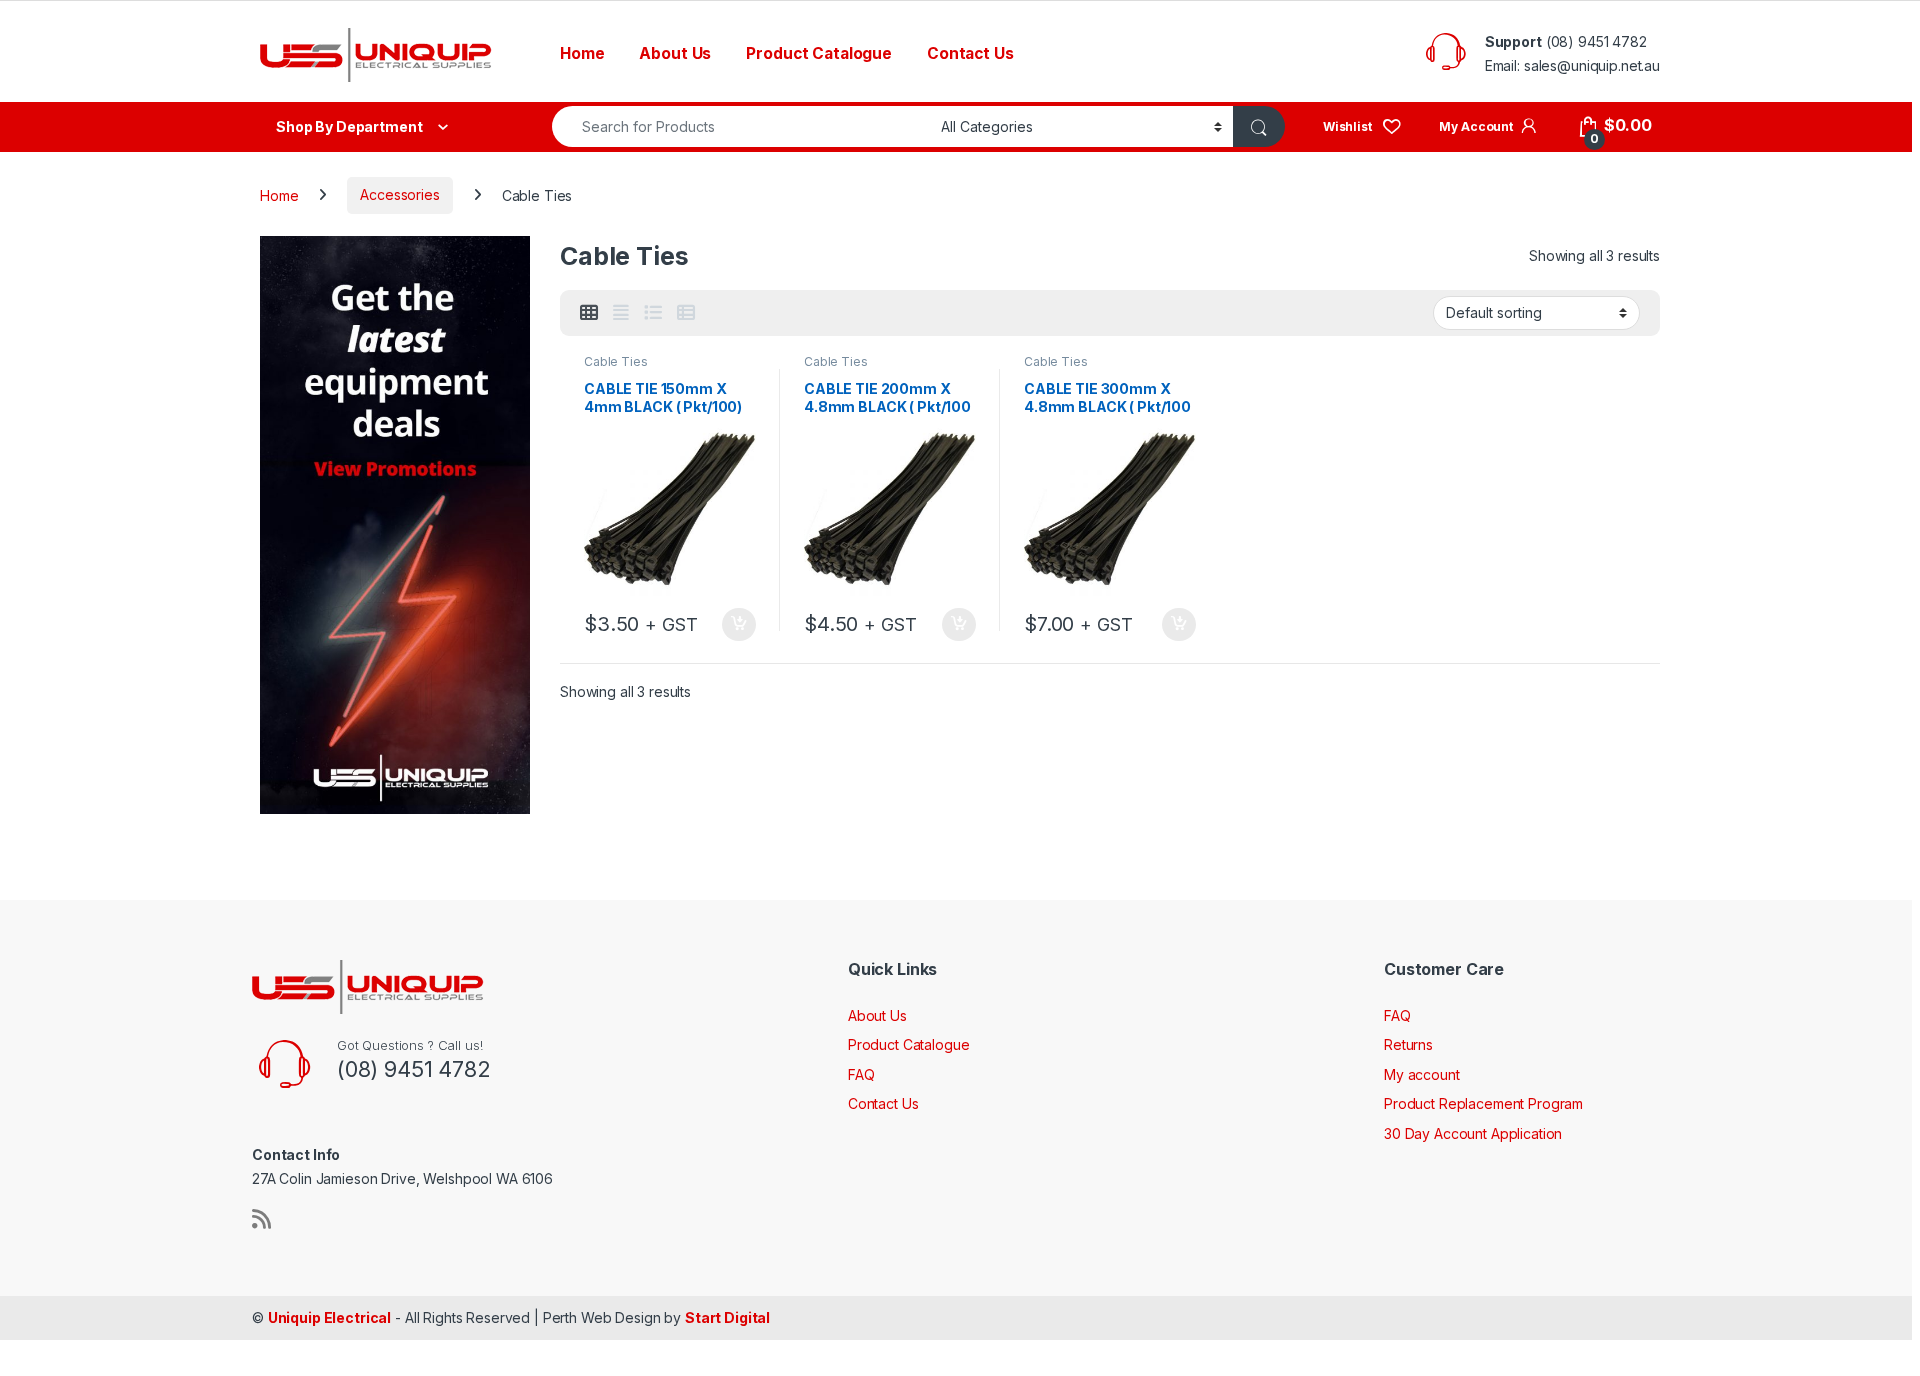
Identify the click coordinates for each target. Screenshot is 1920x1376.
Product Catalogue (819, 53)
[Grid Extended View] (621, 313)
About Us (675, 53)
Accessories (399, 194)
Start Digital (727, 1317)
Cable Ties (616, 361)
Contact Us (970, 53)
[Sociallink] (261, 1219)
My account (1422, 1074)
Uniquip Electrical (329, 1317)
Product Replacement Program (1483, 1103)
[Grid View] (589, 313)
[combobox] (741, 126)
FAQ (861, 1074)
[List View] (653, 313)
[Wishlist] (1362, 125)
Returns (1408, 1044)
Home (582, 53)
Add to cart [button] (739, 625)
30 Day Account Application (1473, 1133)
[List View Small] (686, 313)
